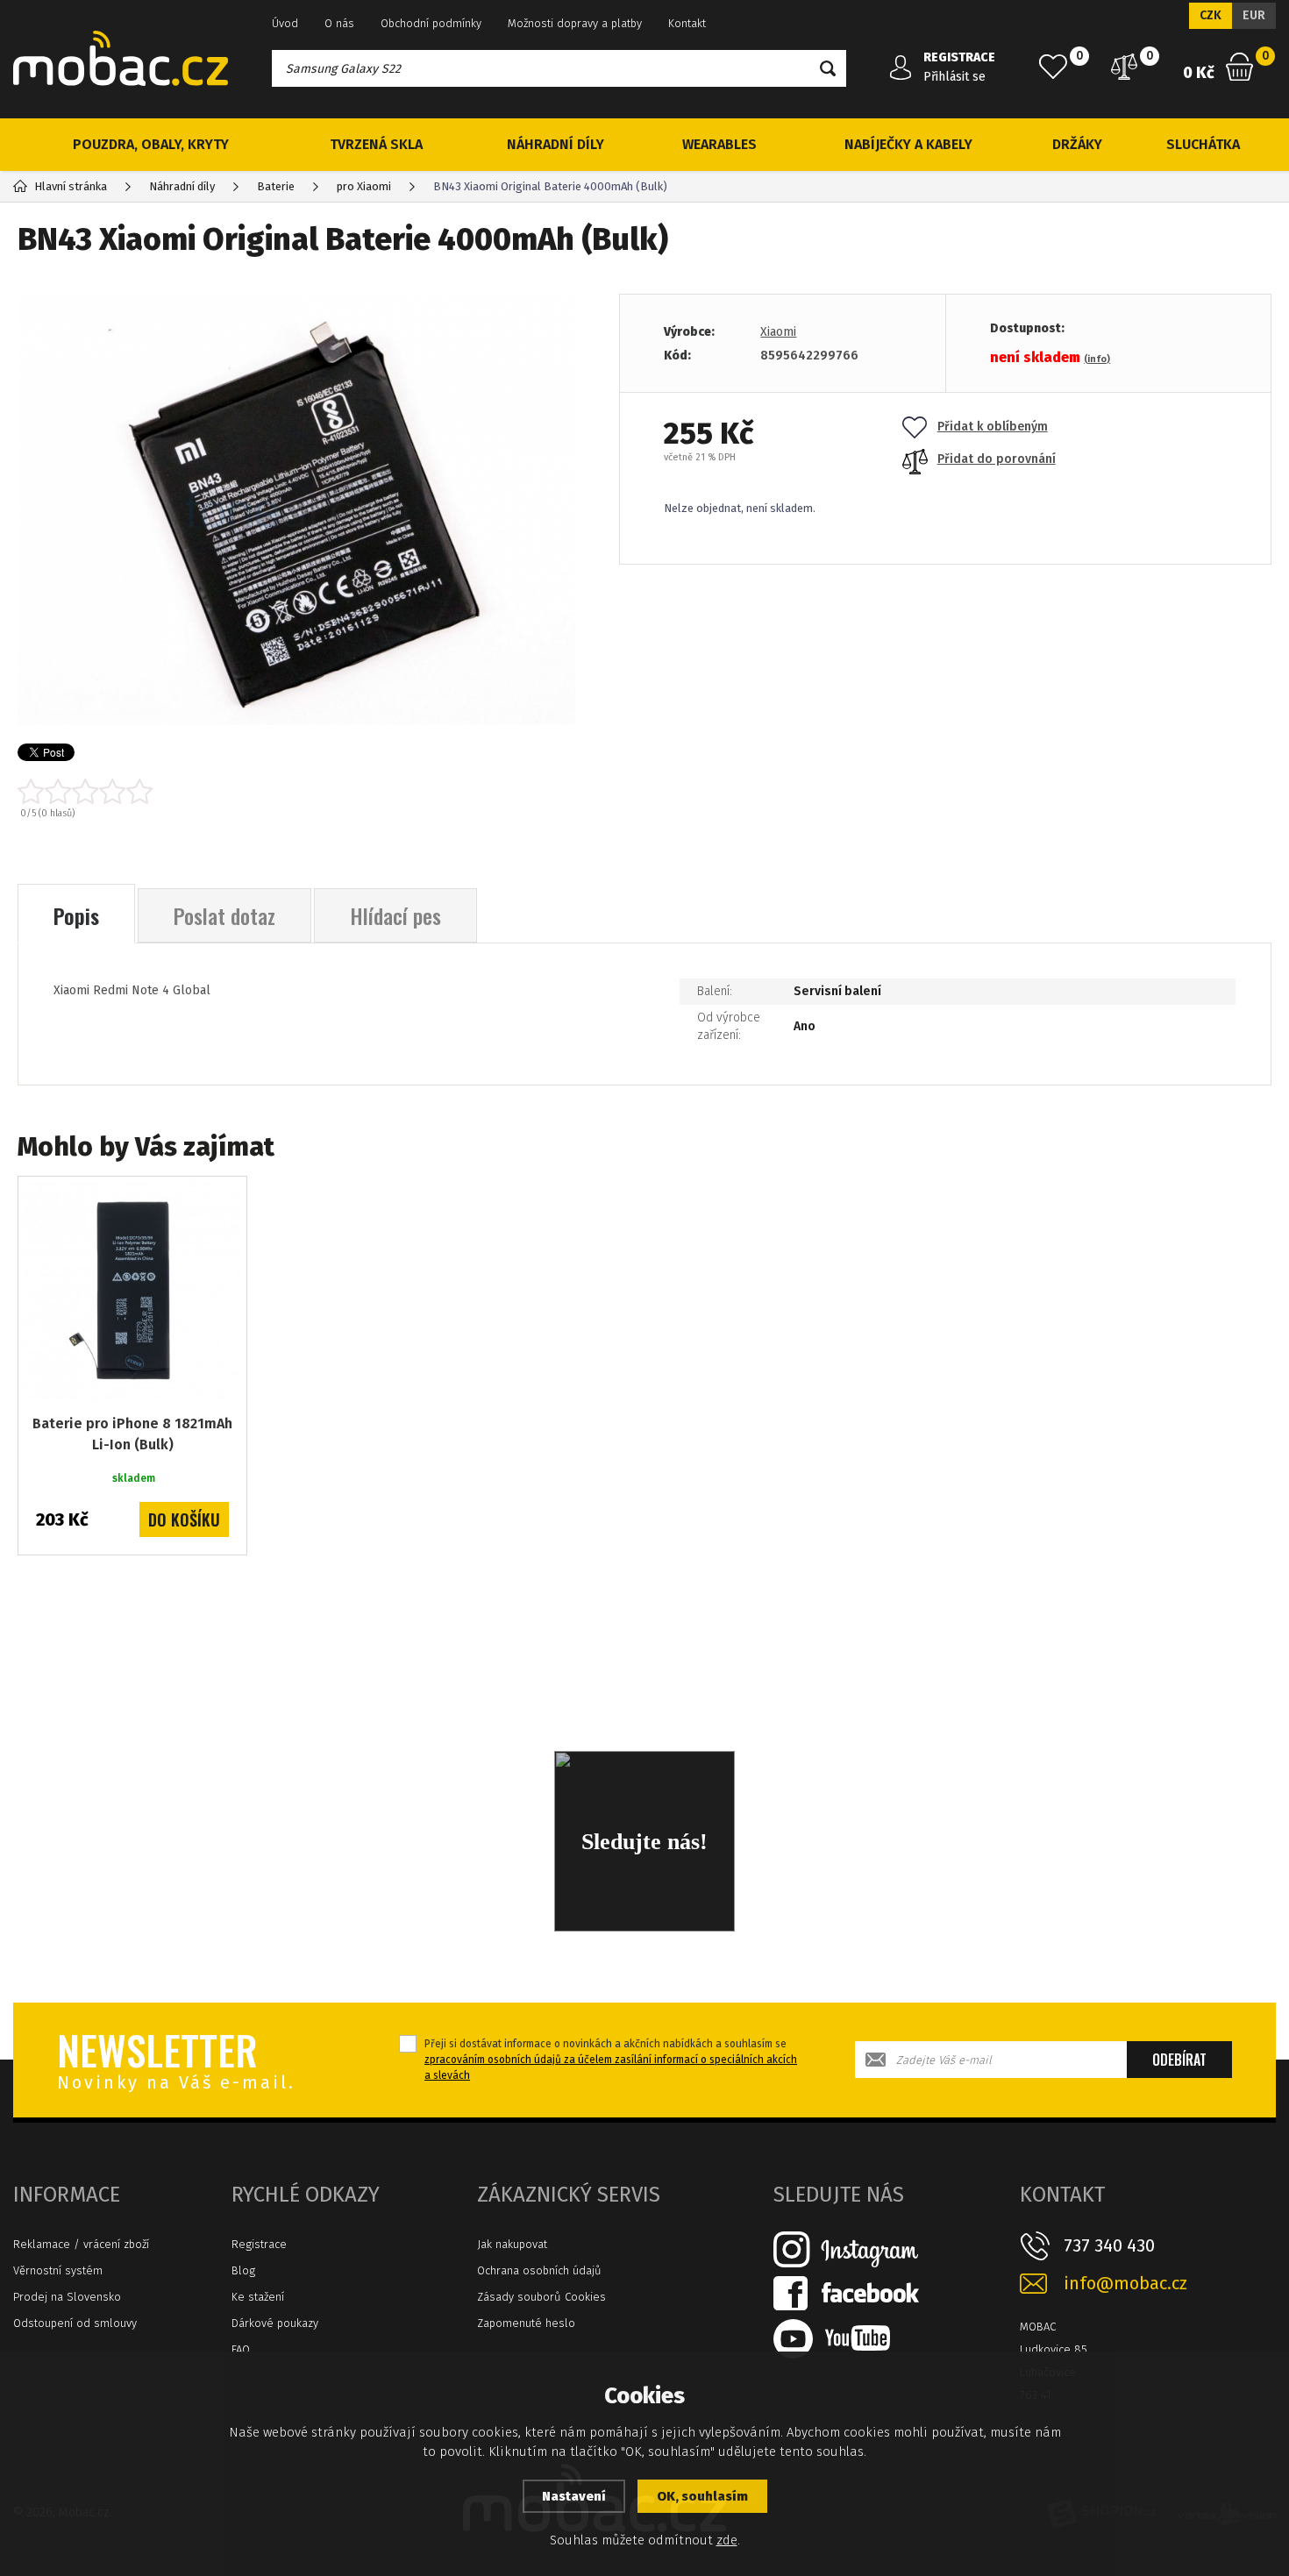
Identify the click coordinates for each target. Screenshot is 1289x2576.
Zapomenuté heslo (526, 2323)
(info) (1097, 359)
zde (727, 2540)
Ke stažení (258, 2297)
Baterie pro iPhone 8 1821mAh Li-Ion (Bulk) (132, 1434)
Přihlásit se (954, 77)
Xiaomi (778, 332)
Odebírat (1179, 2060)
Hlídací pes (395, 915)
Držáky (1077, 144)
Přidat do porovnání (997, 459)
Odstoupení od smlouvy (75, 2323)
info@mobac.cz (1125, 2284)
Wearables (719, 144)
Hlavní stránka (71, 186)
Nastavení (574, 2496)
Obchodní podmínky (431, 23)
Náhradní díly (555, 144)
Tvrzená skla (376, 144)
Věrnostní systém (58, 2270)
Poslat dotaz (224, 915)
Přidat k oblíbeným (993, 427)
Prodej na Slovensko (67, 2297)
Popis (76, 915)
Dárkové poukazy (275, 2323)
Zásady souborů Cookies (541, 2297)
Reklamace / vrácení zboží (81, 2244)
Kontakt (687, 23)
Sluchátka (1203, 144)
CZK (1211, 15)
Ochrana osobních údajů (539, 2270)
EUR (1254, 15)
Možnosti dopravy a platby (575, 23)
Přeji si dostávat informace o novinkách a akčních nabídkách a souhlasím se (611, 2060)
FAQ (241, 2349)
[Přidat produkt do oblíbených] (221, 1202)
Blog (243, 2270)
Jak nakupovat (512, 2244)
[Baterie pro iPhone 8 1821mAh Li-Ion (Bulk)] (132, 1291)
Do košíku (184, 1519)
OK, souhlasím (702, 2496)
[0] (1053, 67)
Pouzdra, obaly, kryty (151, 144)
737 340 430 (1109, 2245)
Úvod (285, 23)
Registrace (259, 2244)
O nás (339, 23)
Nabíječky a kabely (908, 144)
